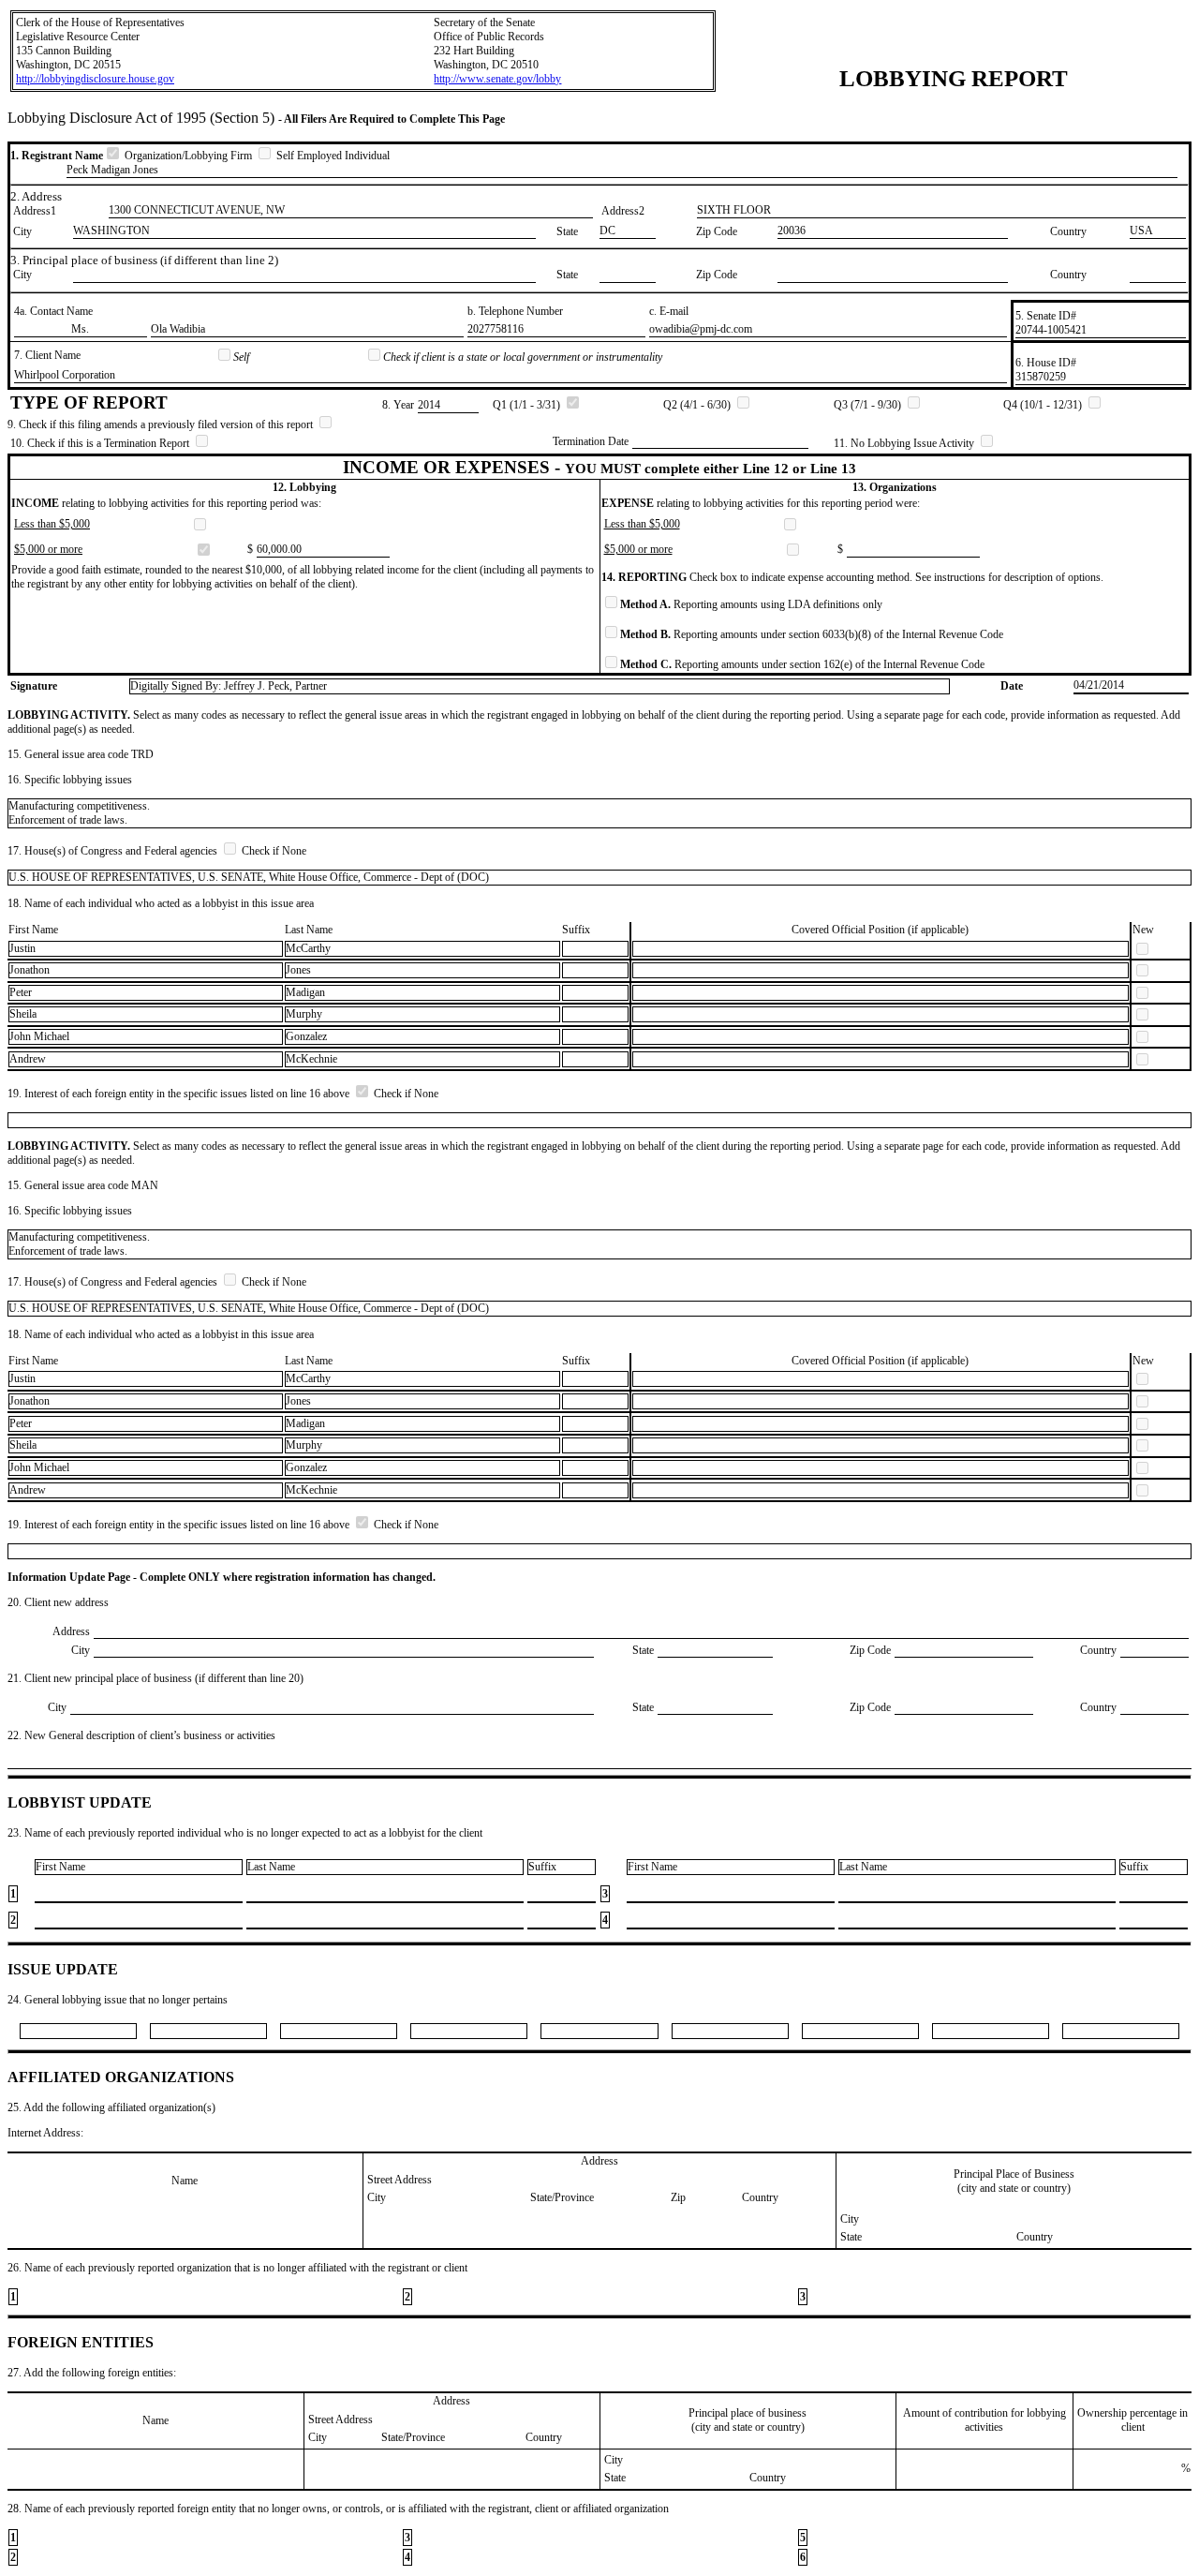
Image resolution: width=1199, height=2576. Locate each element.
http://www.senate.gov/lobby (497, 79)
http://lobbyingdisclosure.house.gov (95, 79)
